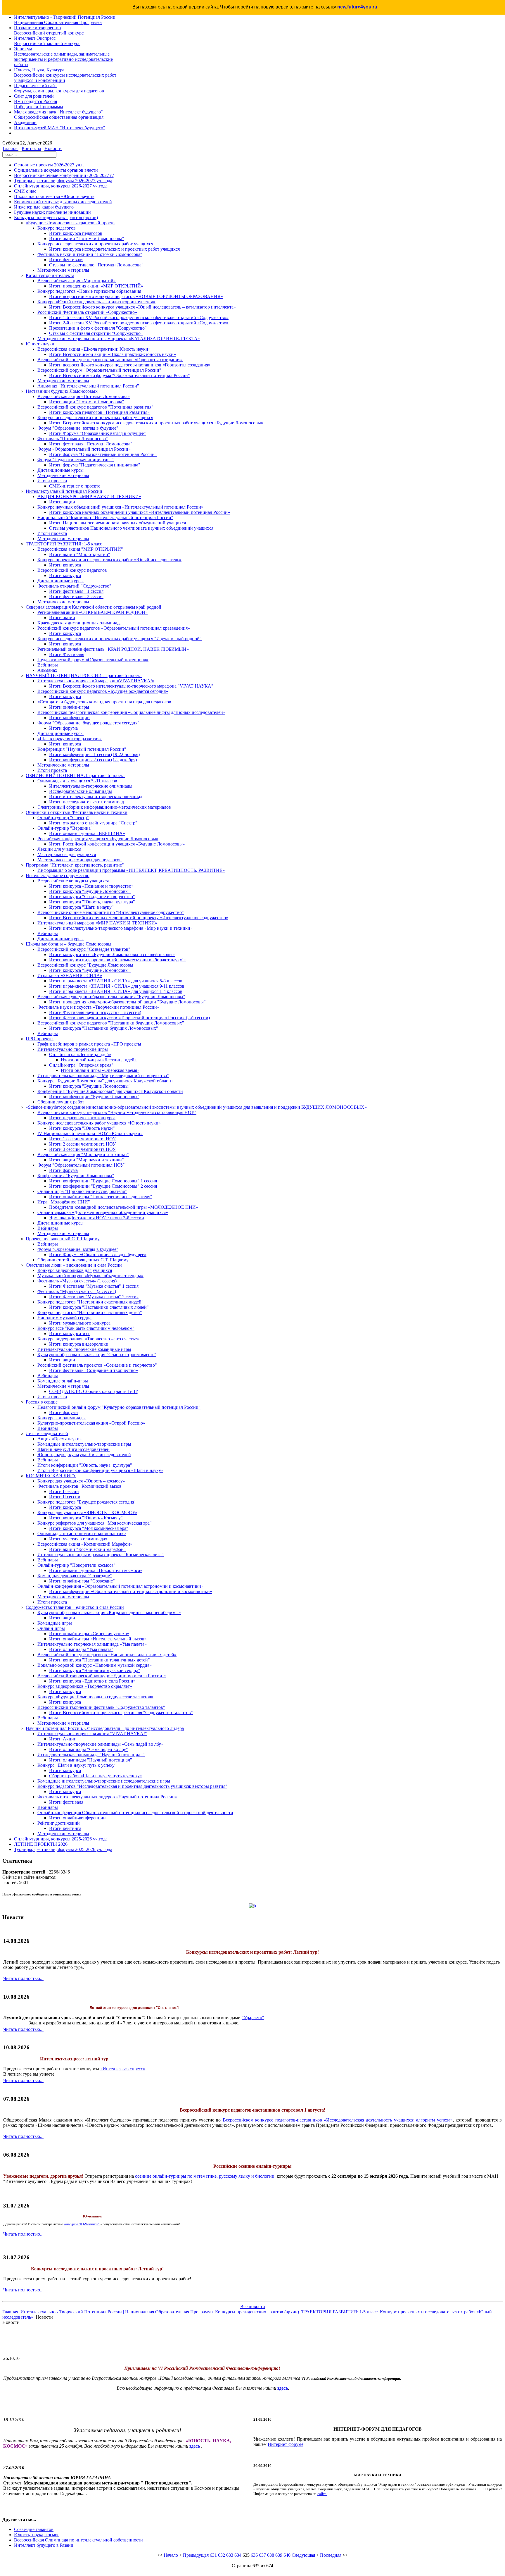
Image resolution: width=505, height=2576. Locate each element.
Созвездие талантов (34, 2529)
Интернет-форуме (286, 2444)
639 (279, 2555)
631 (213, 2555)
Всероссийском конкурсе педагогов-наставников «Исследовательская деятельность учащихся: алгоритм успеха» (338, 2120)
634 (238, 2555)
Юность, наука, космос (37, 2535)
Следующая (303, 2555)
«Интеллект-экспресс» (123, 2069)
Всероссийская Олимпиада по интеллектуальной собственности (78, 2540)
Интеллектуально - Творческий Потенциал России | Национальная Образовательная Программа (117, 2312)
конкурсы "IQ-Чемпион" (82, 2224)
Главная (11, 148)
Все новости (253, 2306)
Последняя (331, 2555)
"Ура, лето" (253, 2018)
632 (222, 2555)
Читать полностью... (23, 1978)
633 (230, 2555)
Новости (53, 148)
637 (262, 2555)
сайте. (322, 2494)
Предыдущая (196, 2555)
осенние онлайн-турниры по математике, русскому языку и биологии (205, 2176)
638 (271, 2555)
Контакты (31, 148)
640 (287, 2555)
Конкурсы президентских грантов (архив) (257, 2312)
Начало (171, 2555)
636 (254, 2555)
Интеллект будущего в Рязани (44, 2545)
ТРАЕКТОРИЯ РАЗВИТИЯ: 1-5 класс (339, 2312)
